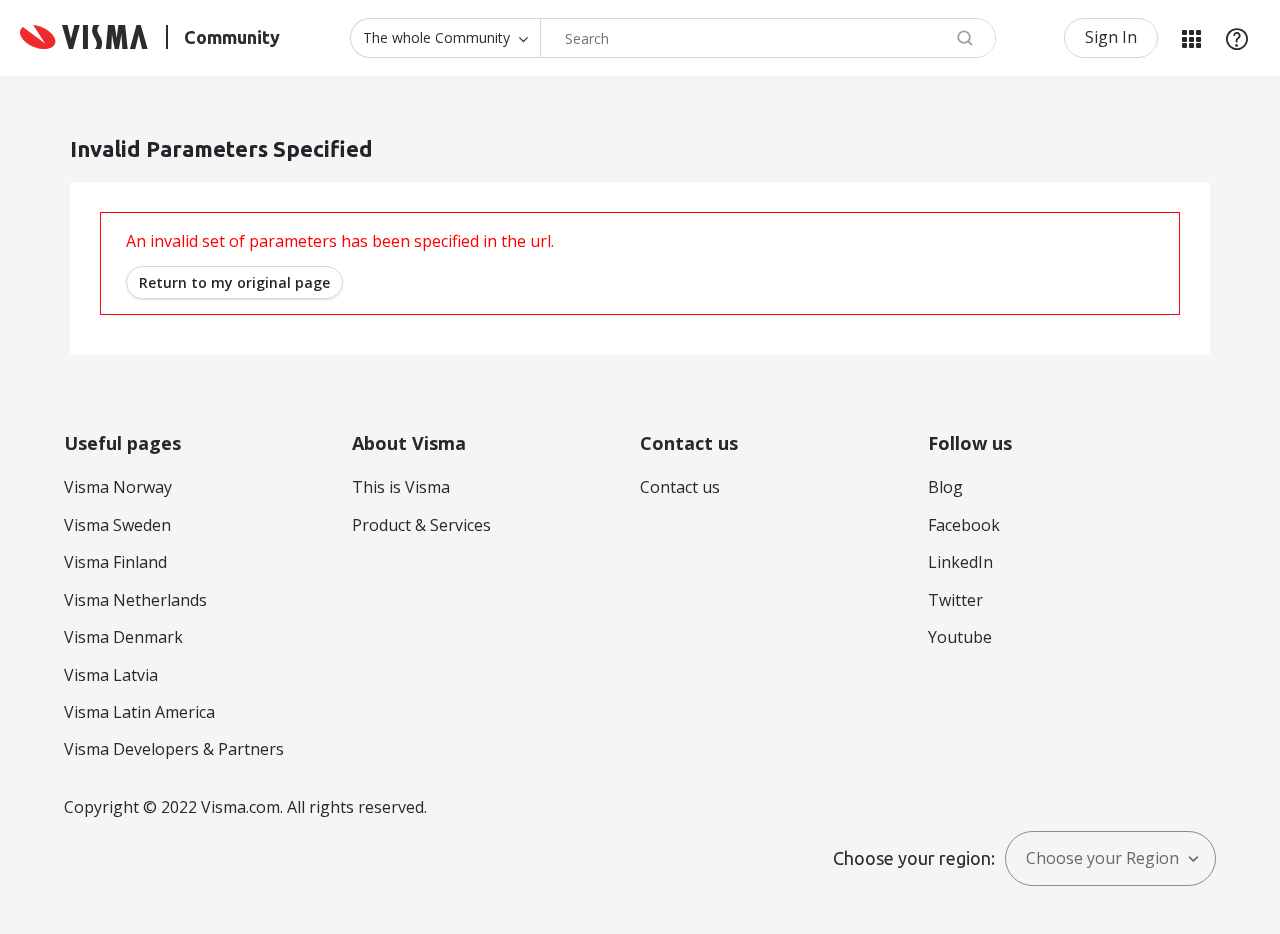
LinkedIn (960, 562)
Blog (945, 487)
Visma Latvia (111, 675)
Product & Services (421, 525)
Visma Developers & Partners (174, 749)
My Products (1191, 38)
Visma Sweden (117, 525)
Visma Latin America (139, 712)
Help (1237, 38)
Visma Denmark (123, 637)
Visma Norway (118, 487)
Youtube (960, 637)
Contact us (680, 487)
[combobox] (768, 38)
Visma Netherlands (135, 600)
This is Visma (401, 487)
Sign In (1111, 37)
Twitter (955, 600)
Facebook (964, 525)
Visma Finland (115, 562)
